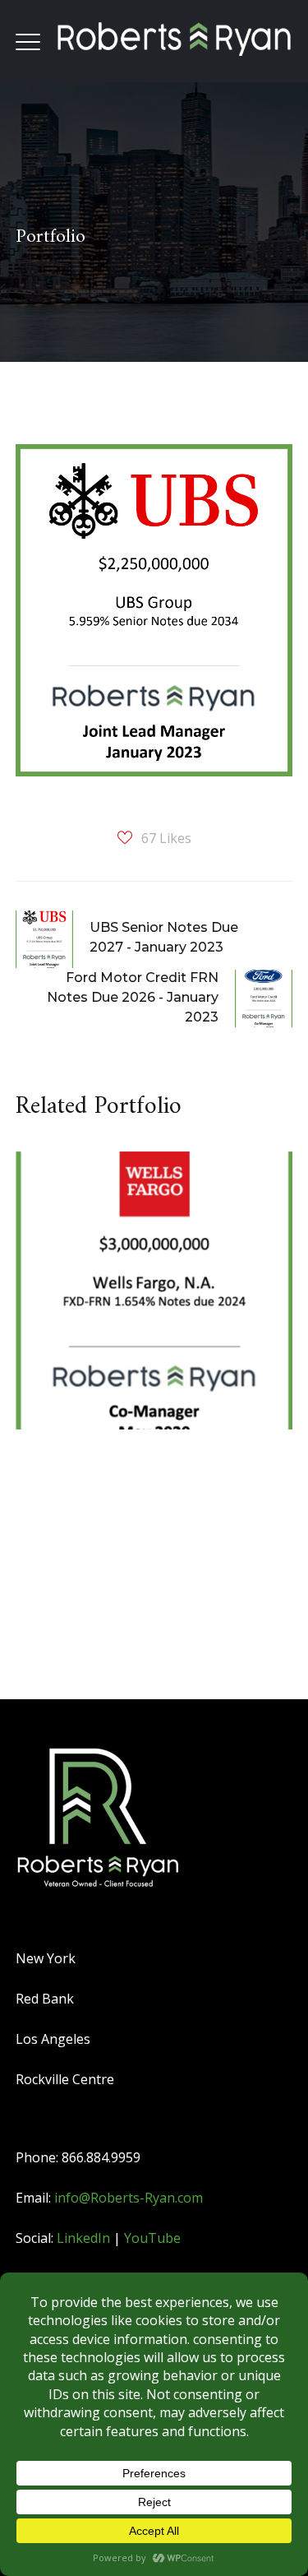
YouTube (152, 2238)
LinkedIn (83, 2238)
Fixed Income (94, 1244)
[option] (148, 1303)
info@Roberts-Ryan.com (129, 2198)
